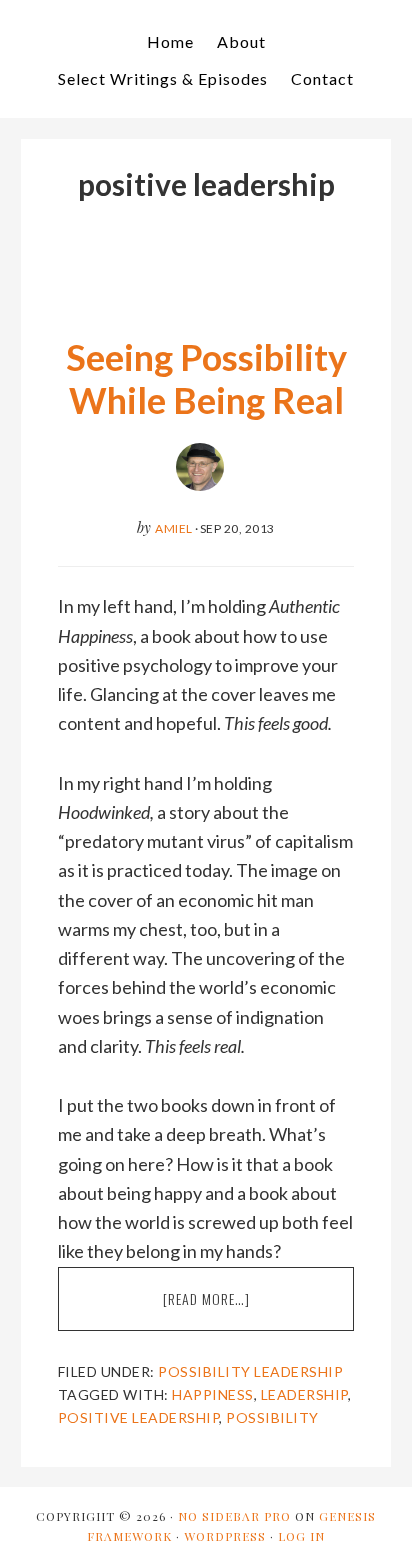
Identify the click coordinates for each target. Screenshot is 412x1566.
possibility (272, 1417)
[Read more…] (240, 1309)
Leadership (304, 1394)
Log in (301, 1536)
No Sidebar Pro (234, 1516)
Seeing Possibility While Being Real (206, 378)
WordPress (225, 1536)
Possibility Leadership (250, 1371)
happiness (213, 1394)
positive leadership (139, 1417)
